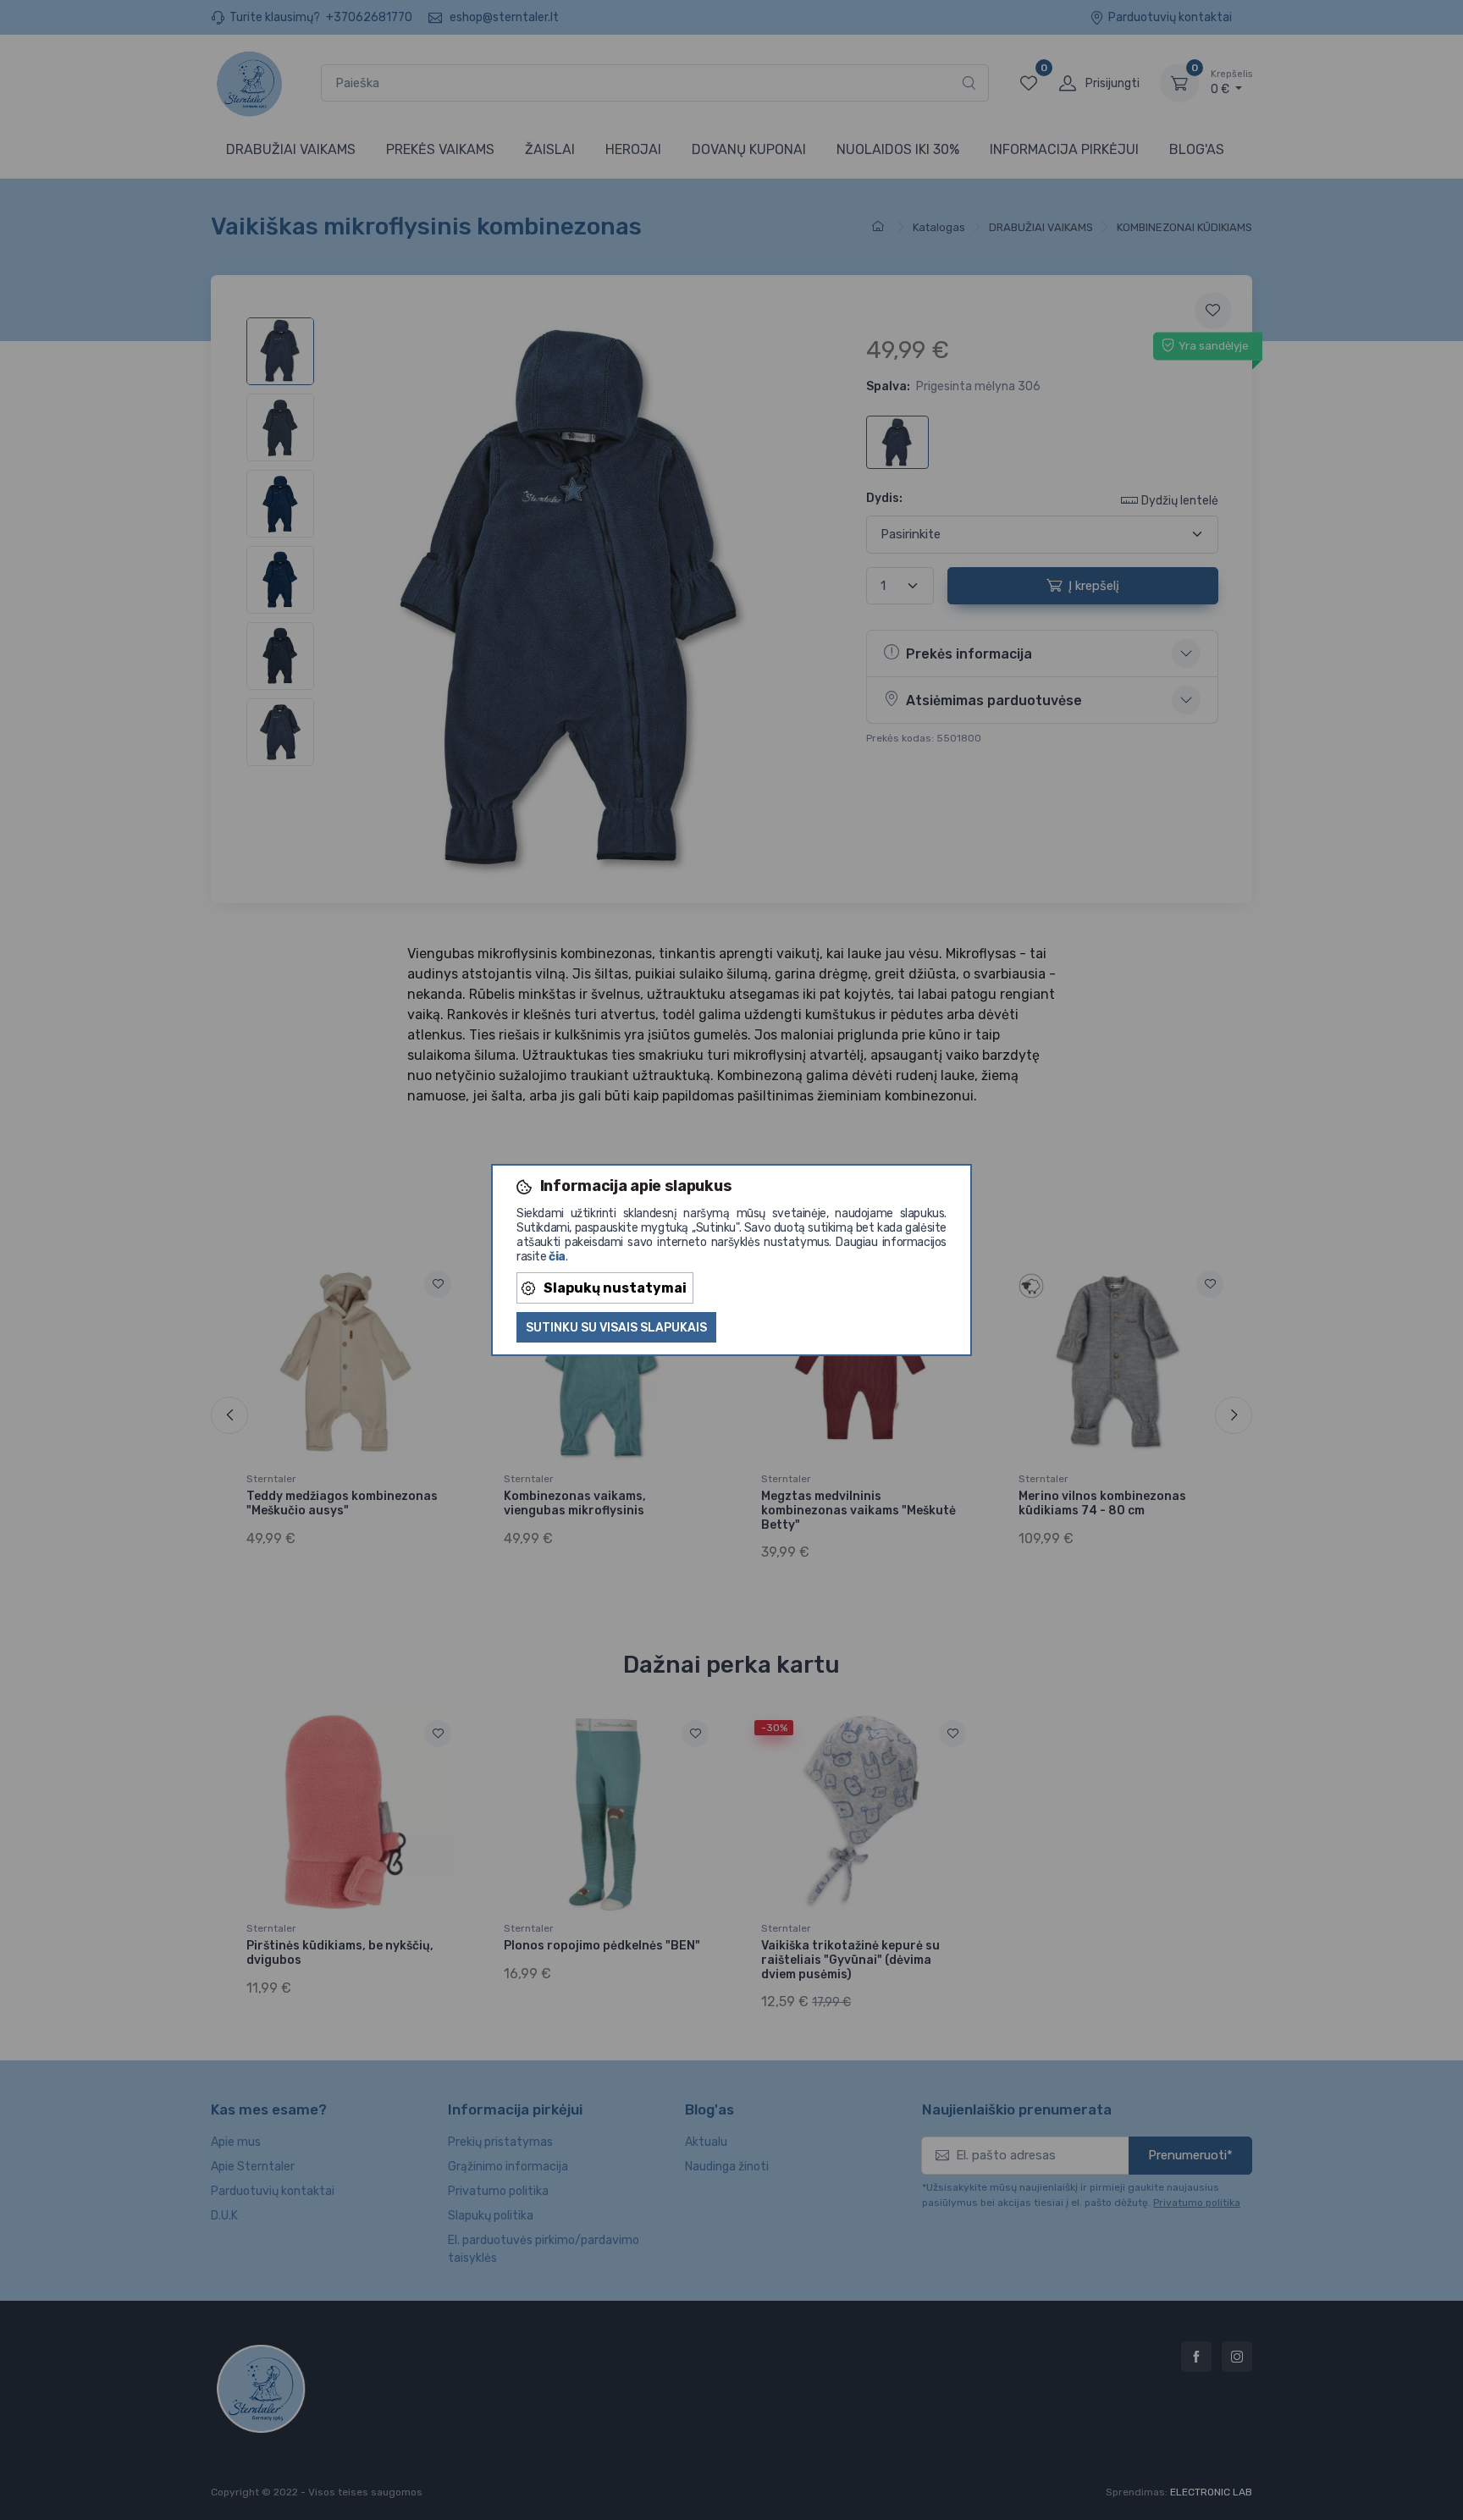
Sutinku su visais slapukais (616, 1328)
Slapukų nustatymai (615, 1288)
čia (557, 1257)
